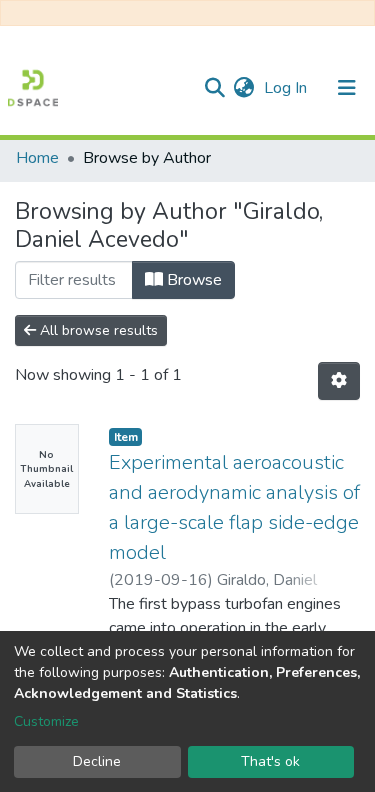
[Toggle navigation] (347, 88)
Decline (97, 761)
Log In (287, 88)
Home (37, 158)
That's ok (270, 761)
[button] (243, 88)
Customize (46, 721)
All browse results (97, 330)
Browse (192, 280)
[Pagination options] (339, 381)
